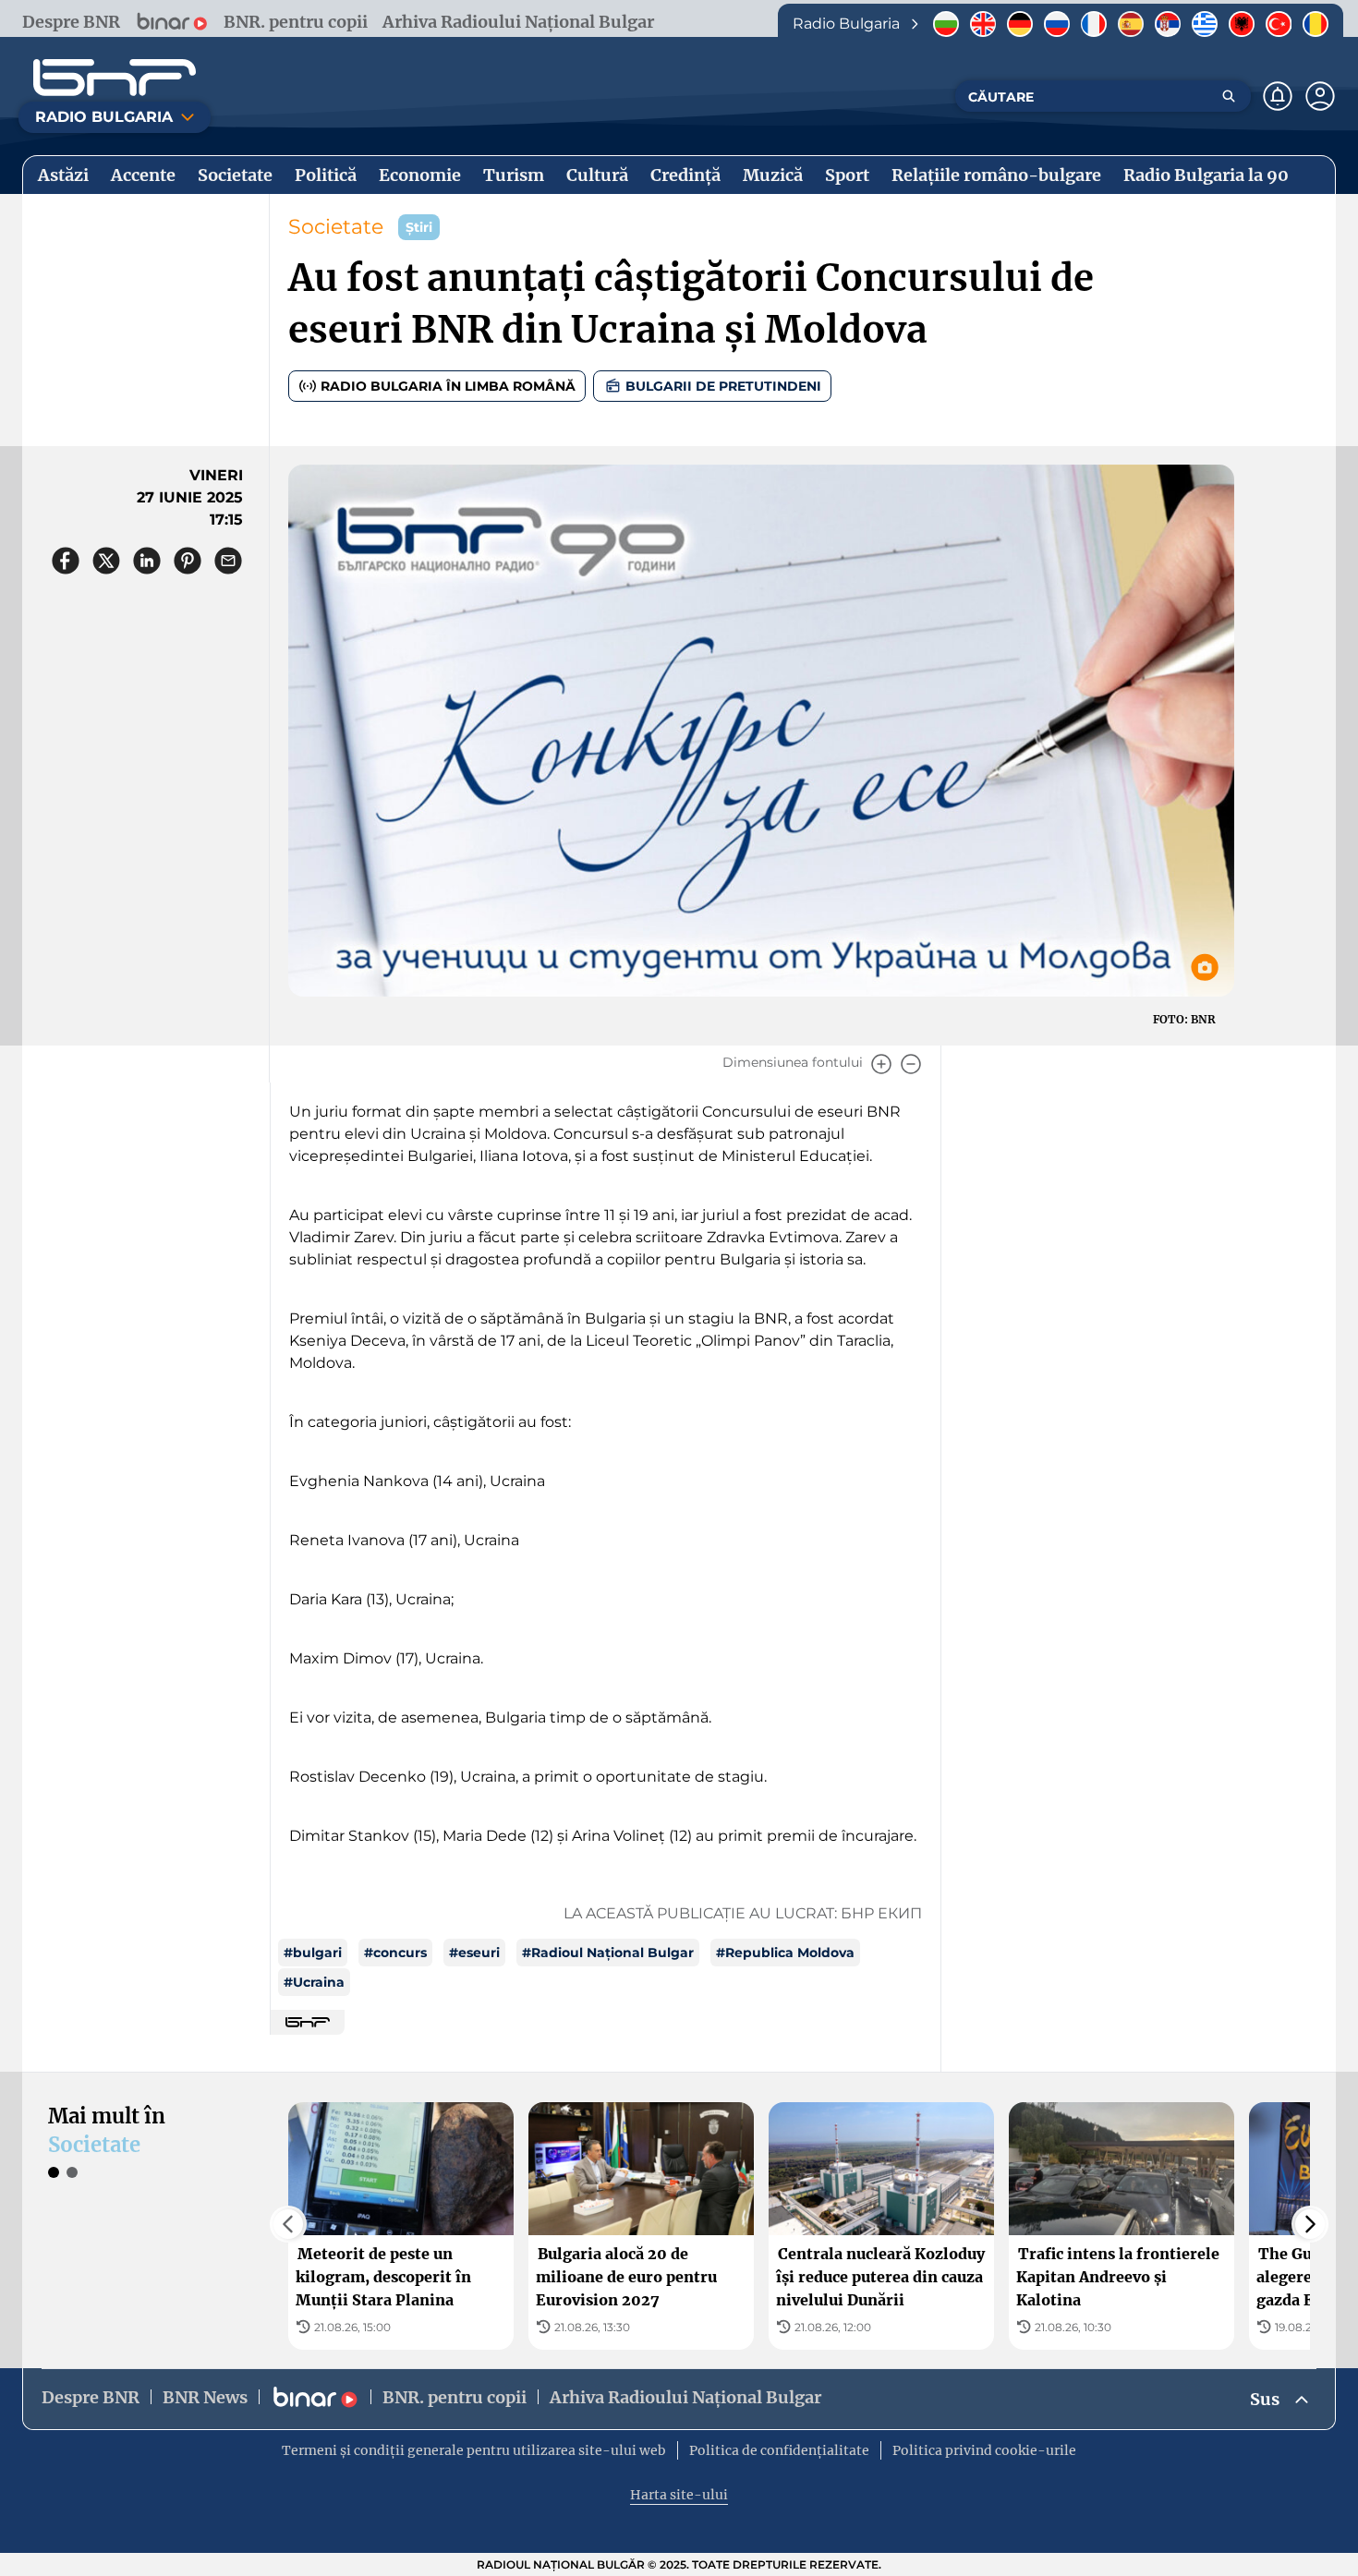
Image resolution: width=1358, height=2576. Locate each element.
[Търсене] (1229, 96)
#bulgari (313, 1953)
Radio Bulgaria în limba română (448, 386)
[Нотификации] (1278, 96)
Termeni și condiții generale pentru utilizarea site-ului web (474, 2450)
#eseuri (474, 1953)
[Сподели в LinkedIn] (147, 561)
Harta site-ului (679, 2495)
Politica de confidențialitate (779, 2450)
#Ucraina (314, 1982)
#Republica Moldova (785, 1953)
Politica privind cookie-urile (984, 2450)
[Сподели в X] (106, 561)
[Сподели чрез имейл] (228, 561)
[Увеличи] (881, 1064)
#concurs (395, 1953)
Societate (336, 227)
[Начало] (115, 78)
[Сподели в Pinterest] (188, 561)
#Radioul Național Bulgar (608, 1953)
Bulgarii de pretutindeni (723, 386)
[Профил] (1320, 96)
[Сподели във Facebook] (66, 561)
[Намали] (911, 1064)
